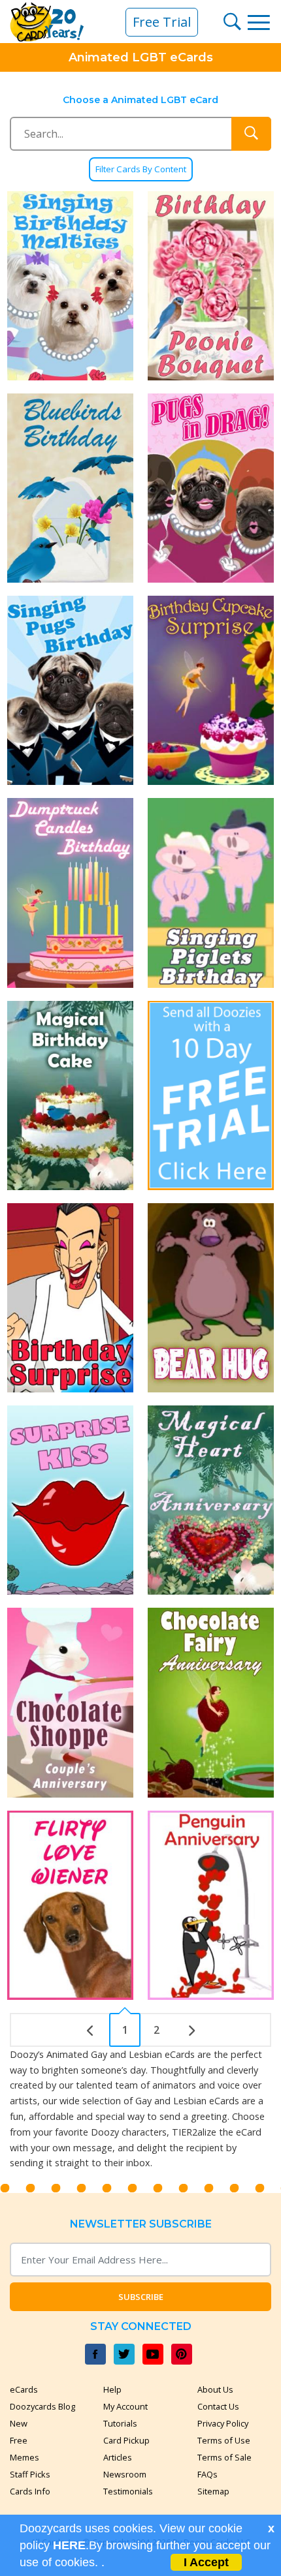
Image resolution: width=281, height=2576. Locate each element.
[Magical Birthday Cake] (70, 1096)
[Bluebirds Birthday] (70, 488)
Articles (118, 2457)
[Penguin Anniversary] (211, 1905)
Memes (25, 2457)
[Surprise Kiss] (70, 1500)
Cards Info (30, 2491)
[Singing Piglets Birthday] (211, 893)
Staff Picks (30, 2474)
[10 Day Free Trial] (211, 1096)
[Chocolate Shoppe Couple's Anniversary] (70, 1702)
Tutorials (120, 2423)
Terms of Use (224, 2440)
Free (19, 2440)
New (19, 2423)
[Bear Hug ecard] (211, 1298)
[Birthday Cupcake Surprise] (211, 690)
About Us (215, 2389)
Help (112, 2389)
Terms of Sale (224, 2457)
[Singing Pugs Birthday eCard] (70, 690)
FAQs (207, 2474)
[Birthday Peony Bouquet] (211, 286)
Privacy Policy (223, 2423)
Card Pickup (126, 2440)
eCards (24, 2389)
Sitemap (213, 2491)
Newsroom (125, 2474)
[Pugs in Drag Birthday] (211, 488)
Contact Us (218, 2406)
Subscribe (141, 2297)
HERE (69, 2545)
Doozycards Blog (42, 2406)
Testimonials (128, 2491)
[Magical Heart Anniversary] (211, 1500)
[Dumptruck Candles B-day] (70, 893)
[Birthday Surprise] (70, 1298)
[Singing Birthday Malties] (70, 286)
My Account (125, 2406)
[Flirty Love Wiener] (70, 1905)
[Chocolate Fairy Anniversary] (211, 1702)
